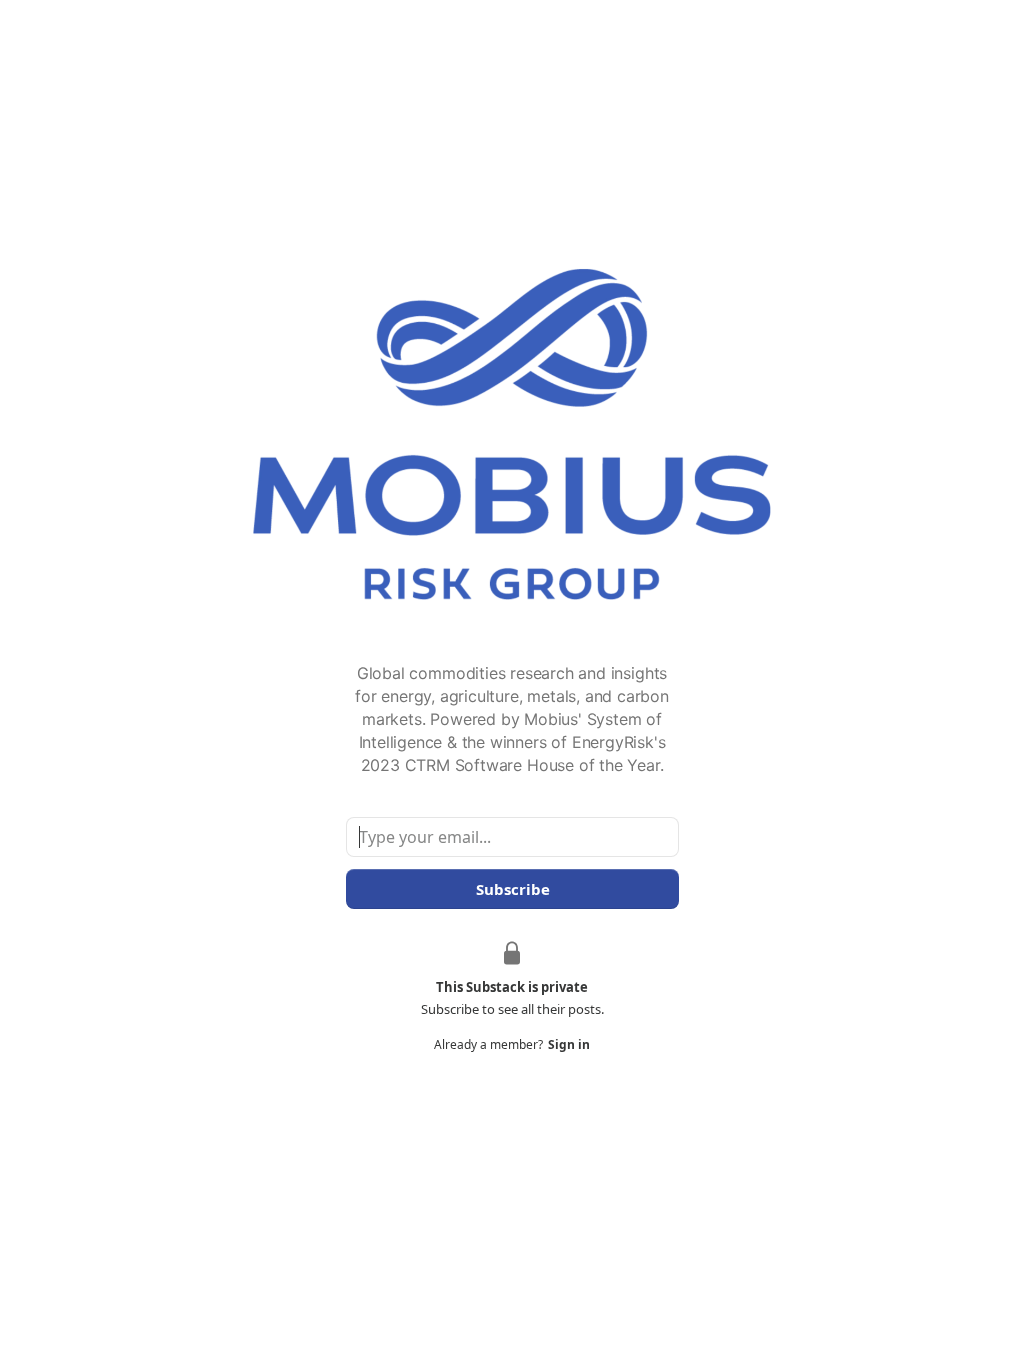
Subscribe (512, 889)
